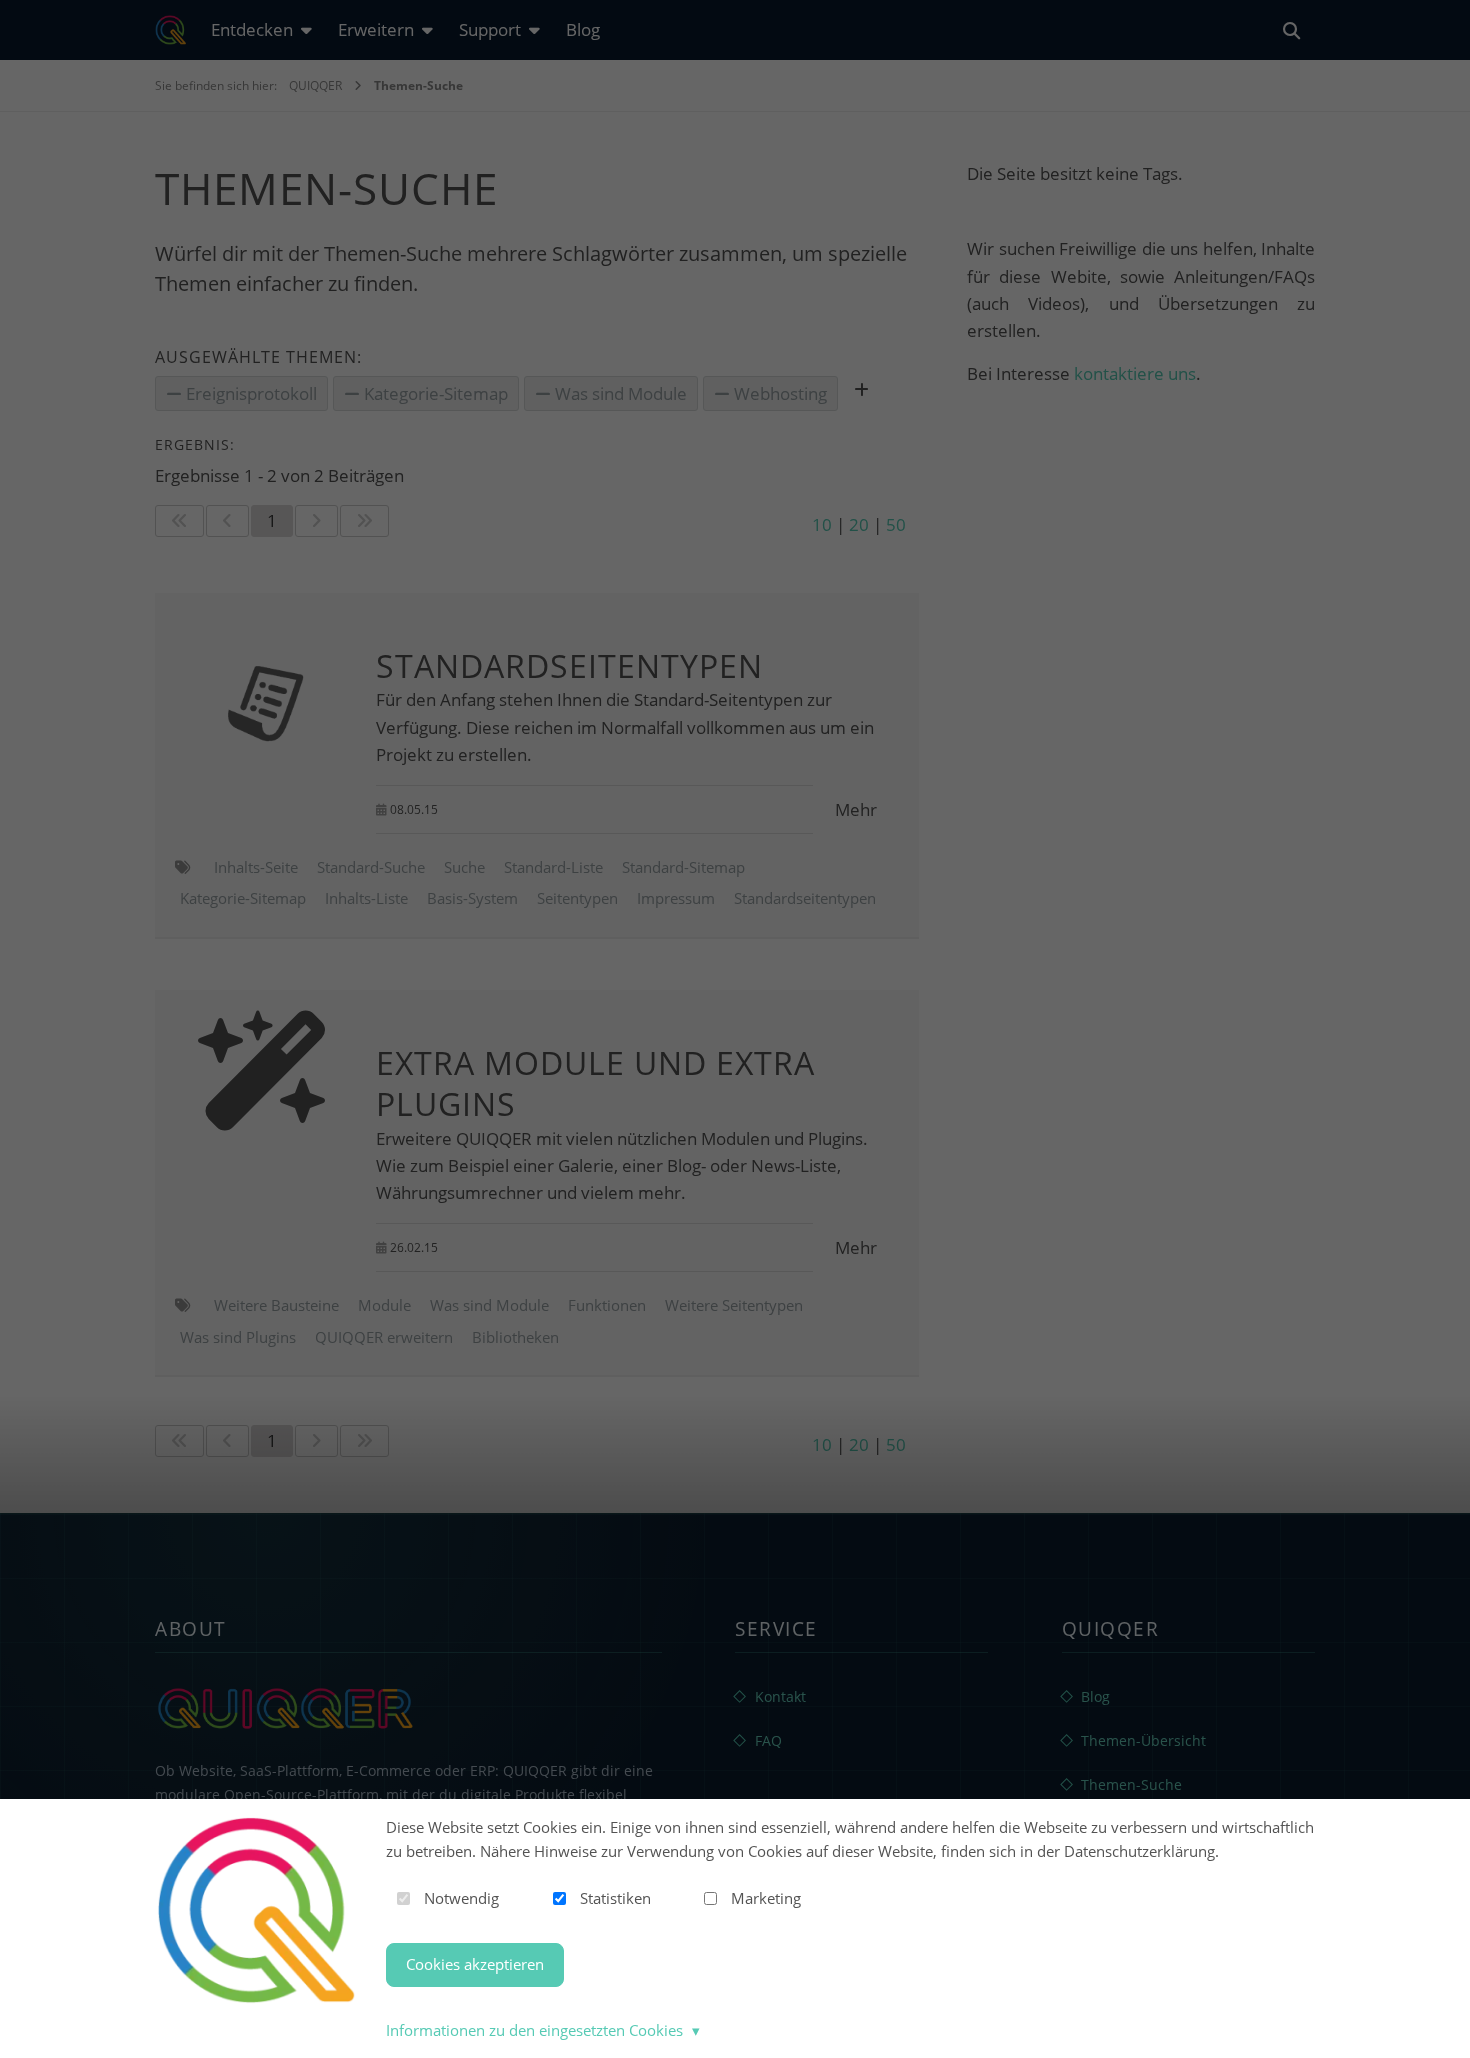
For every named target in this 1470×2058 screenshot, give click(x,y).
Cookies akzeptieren (475, 1964)
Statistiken (615, 1898)
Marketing (766, 1898)
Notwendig (461, 1898)
